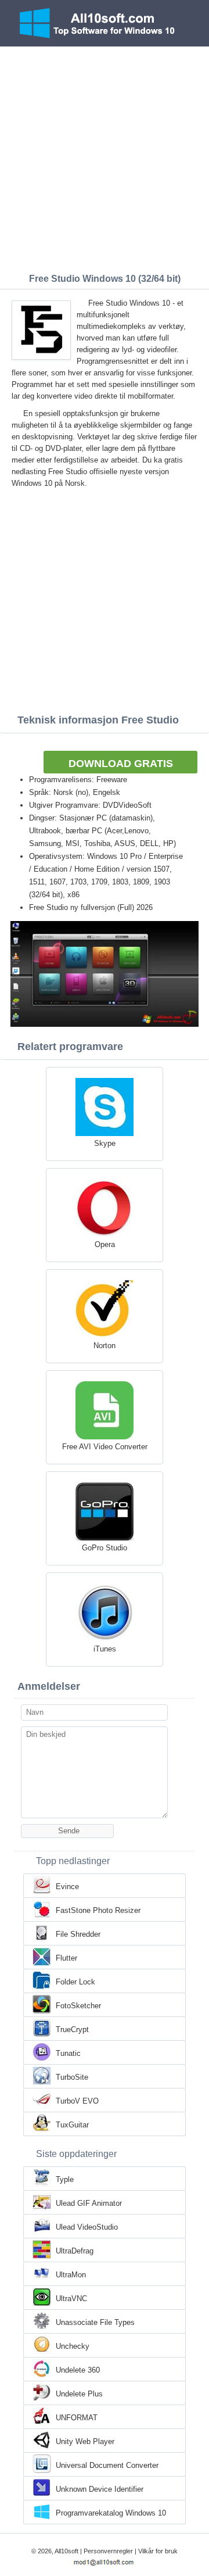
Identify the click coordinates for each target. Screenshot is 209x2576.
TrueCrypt (72, 2029)
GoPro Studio (105, 1548)
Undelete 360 (78, 2370)
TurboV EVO (77, 2101)
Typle (65, 2179)
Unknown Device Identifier (100, 2489)
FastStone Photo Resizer (98, 1910)
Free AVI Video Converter (105, 1447)
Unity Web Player (85, 2441)
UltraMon (71, 2275)
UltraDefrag (75, 2251)
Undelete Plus (79, 2394)
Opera (105, 1244)
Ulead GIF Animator (89, 2203)
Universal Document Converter (107, 2465)
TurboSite (72, 2077)
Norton (105, 1346)
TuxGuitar (72, 2125)
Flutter (66, 1958)
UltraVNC (71, 2299)
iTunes (105, 1649)
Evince (67, 1887)
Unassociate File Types (95, 2322)
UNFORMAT (77, 2418)
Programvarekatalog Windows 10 (111, 2513)
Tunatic (68, 2053)
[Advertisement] (105, 157)
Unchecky (73, 2346)
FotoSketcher (78, 2006)
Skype (105, 1143)
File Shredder (78, 1934)
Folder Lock (75, 1982)
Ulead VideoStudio (87, 2227)
